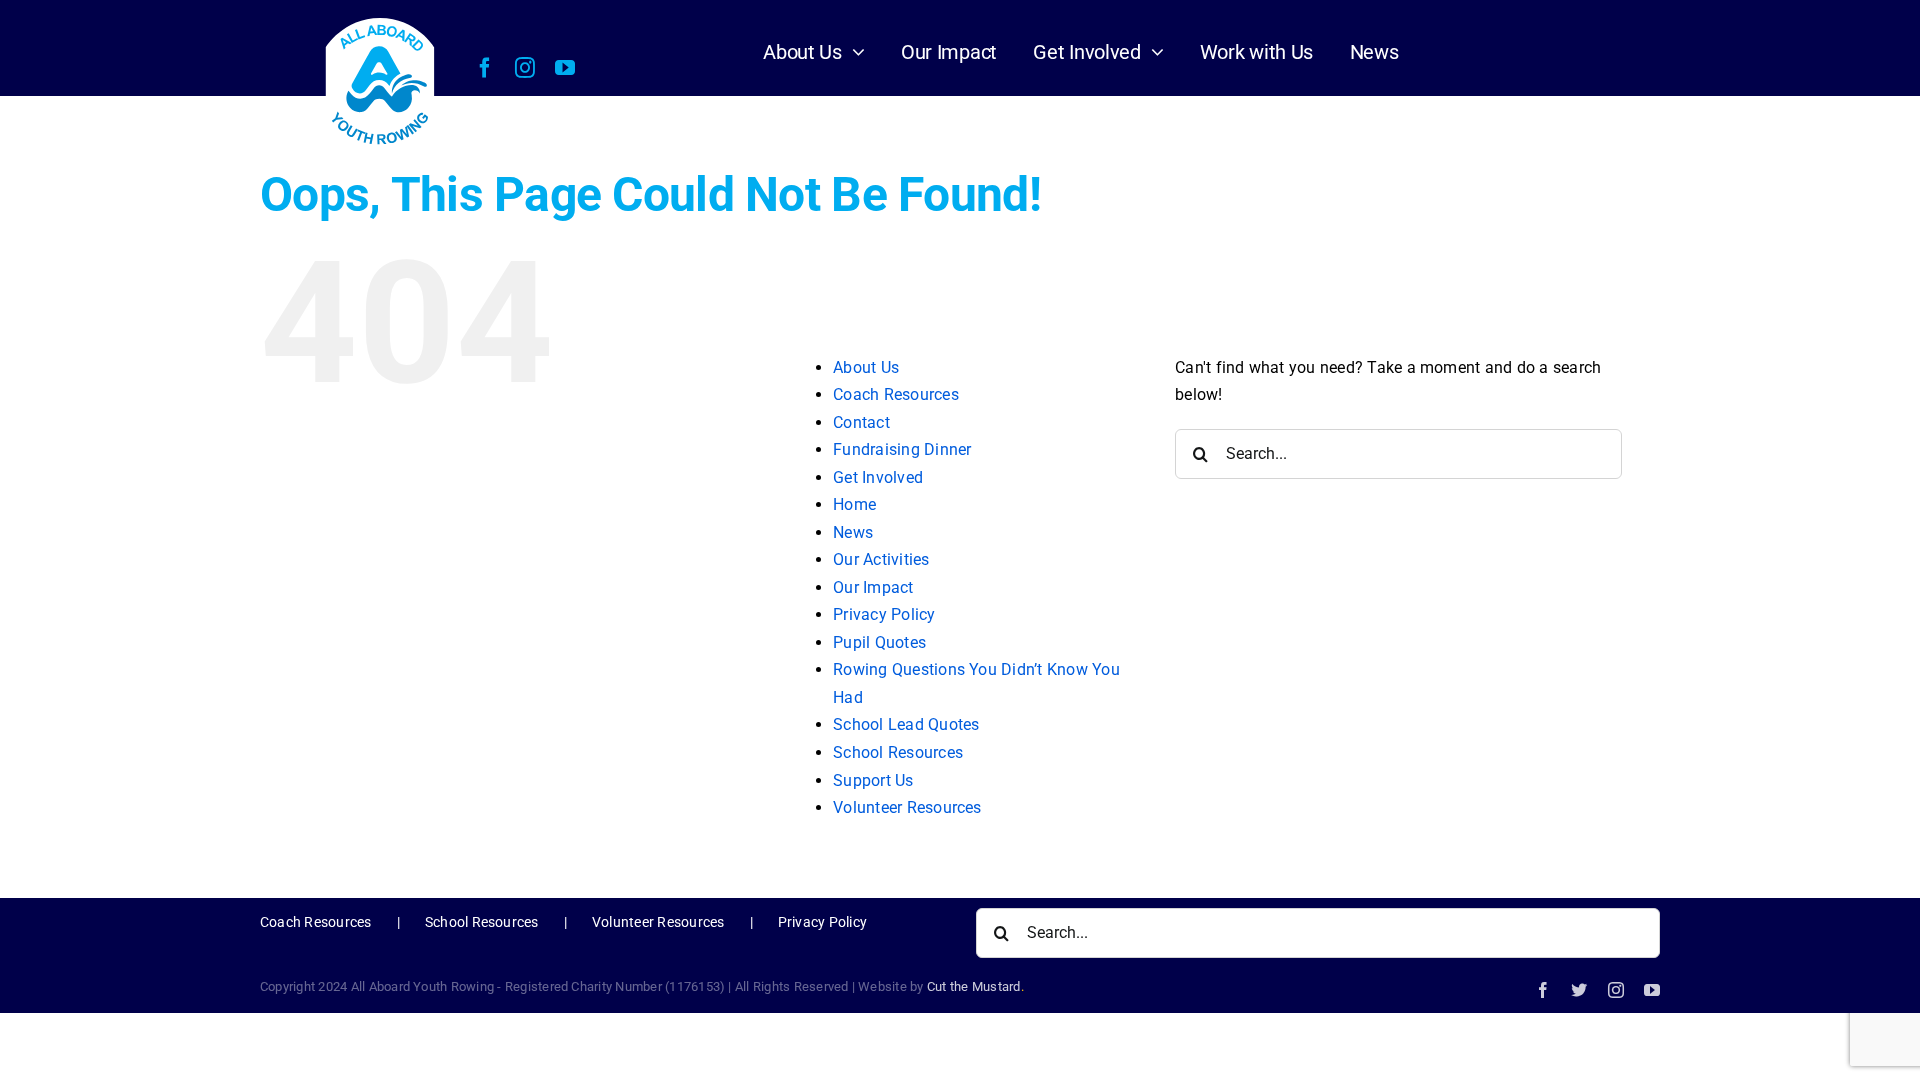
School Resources (898, 752)
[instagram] (525, 68)
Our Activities (881, 559)
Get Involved (878, 477)
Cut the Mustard (975, 986)
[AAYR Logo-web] (380, 20)
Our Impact (873, 587)
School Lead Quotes (906, 724)
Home (854, 504)
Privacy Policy (884, 614)
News (853, 532)
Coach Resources (896, 394)
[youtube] (565, 68)
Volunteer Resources (907, 807)
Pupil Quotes (879, 642)
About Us (866, 367)
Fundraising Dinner (902, 449)
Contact (861, 422)
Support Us (873, 780)
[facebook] (485, 68)
